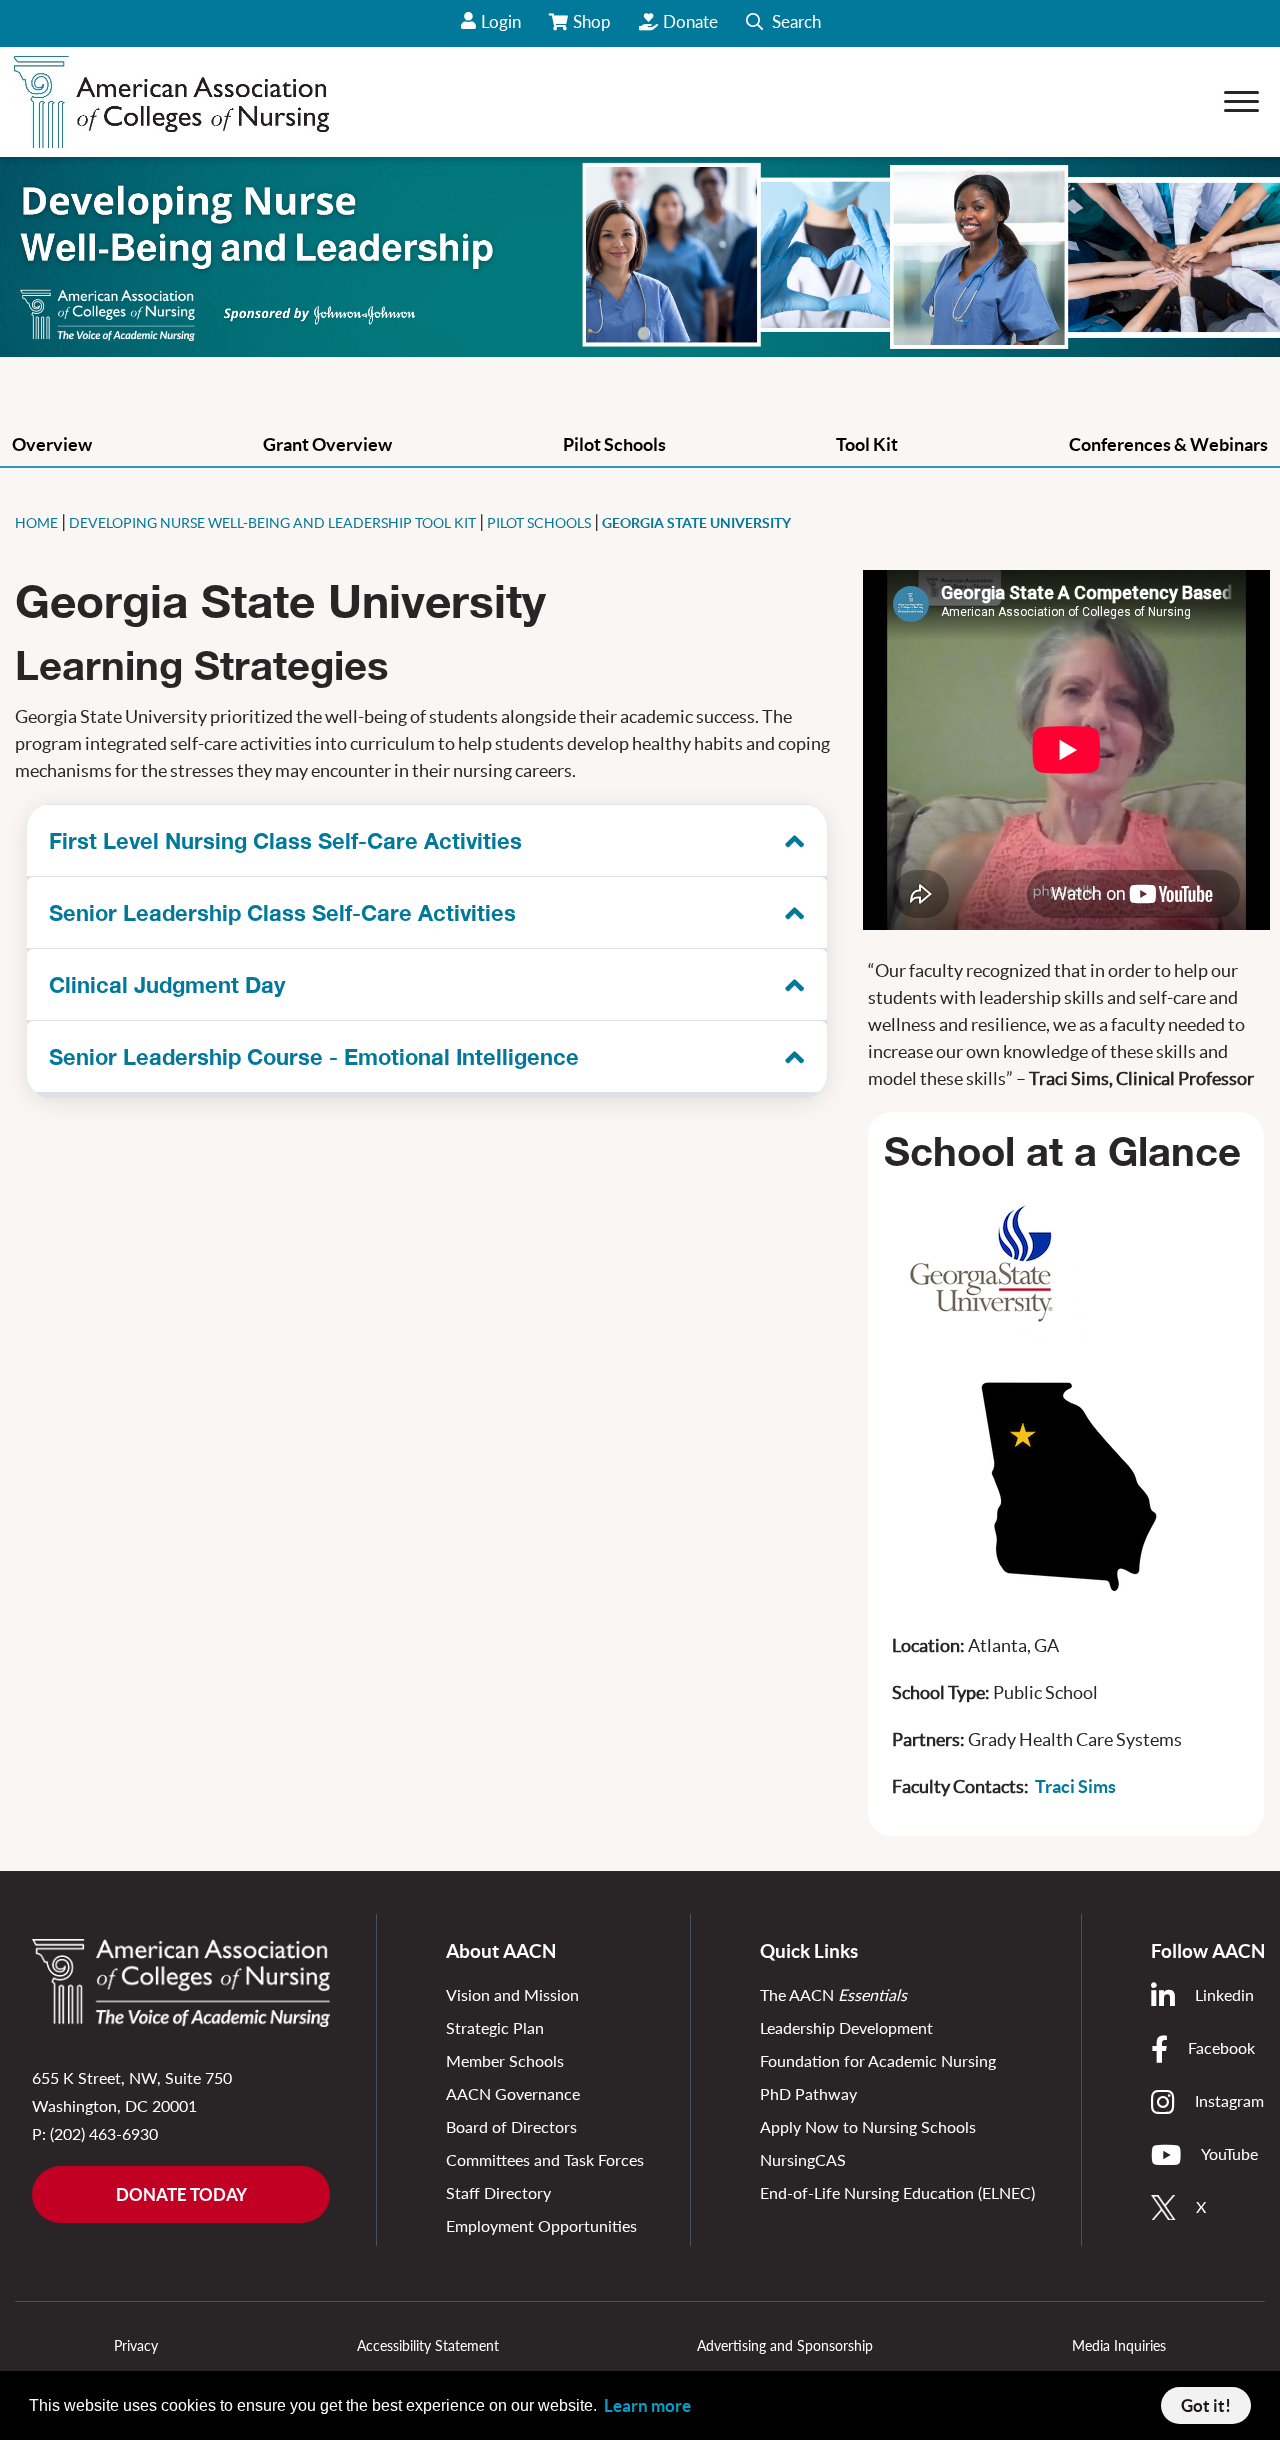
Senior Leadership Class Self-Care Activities (282, 913)
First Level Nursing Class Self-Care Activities (285, 841)
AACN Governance (513, 2093)
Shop (593, 29)
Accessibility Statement (428, 2345)
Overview (52, 444)
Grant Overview (327, 444)
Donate (690, 21)
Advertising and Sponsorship (785, 2345)
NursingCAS (803, 2159)
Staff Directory (498, 2192)
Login (501, 21)
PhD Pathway (808, 2093)
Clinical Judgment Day (167, 985)
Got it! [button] (1206, 2405)
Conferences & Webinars (1168, 444)
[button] (783, 23)
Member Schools (505, 2060)
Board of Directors (511, 2126)
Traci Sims (1075, 1786)
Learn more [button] (647, 2405)
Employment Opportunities (541, 2225)
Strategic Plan (495, 2027)
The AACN (833, 1994)
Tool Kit (867, 444)
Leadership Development (846, 2027)
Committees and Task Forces (545, 2159)
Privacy (136, 2345)
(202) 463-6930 (104, 2133)
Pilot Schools (614, 444)
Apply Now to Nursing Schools (868, 2126)
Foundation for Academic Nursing (878, 2060)
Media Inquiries (1119, 2345)
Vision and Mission (512, 1994)
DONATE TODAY (181, 2194)
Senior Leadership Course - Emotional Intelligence (314, 1057)
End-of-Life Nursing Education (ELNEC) (897, 2192)
